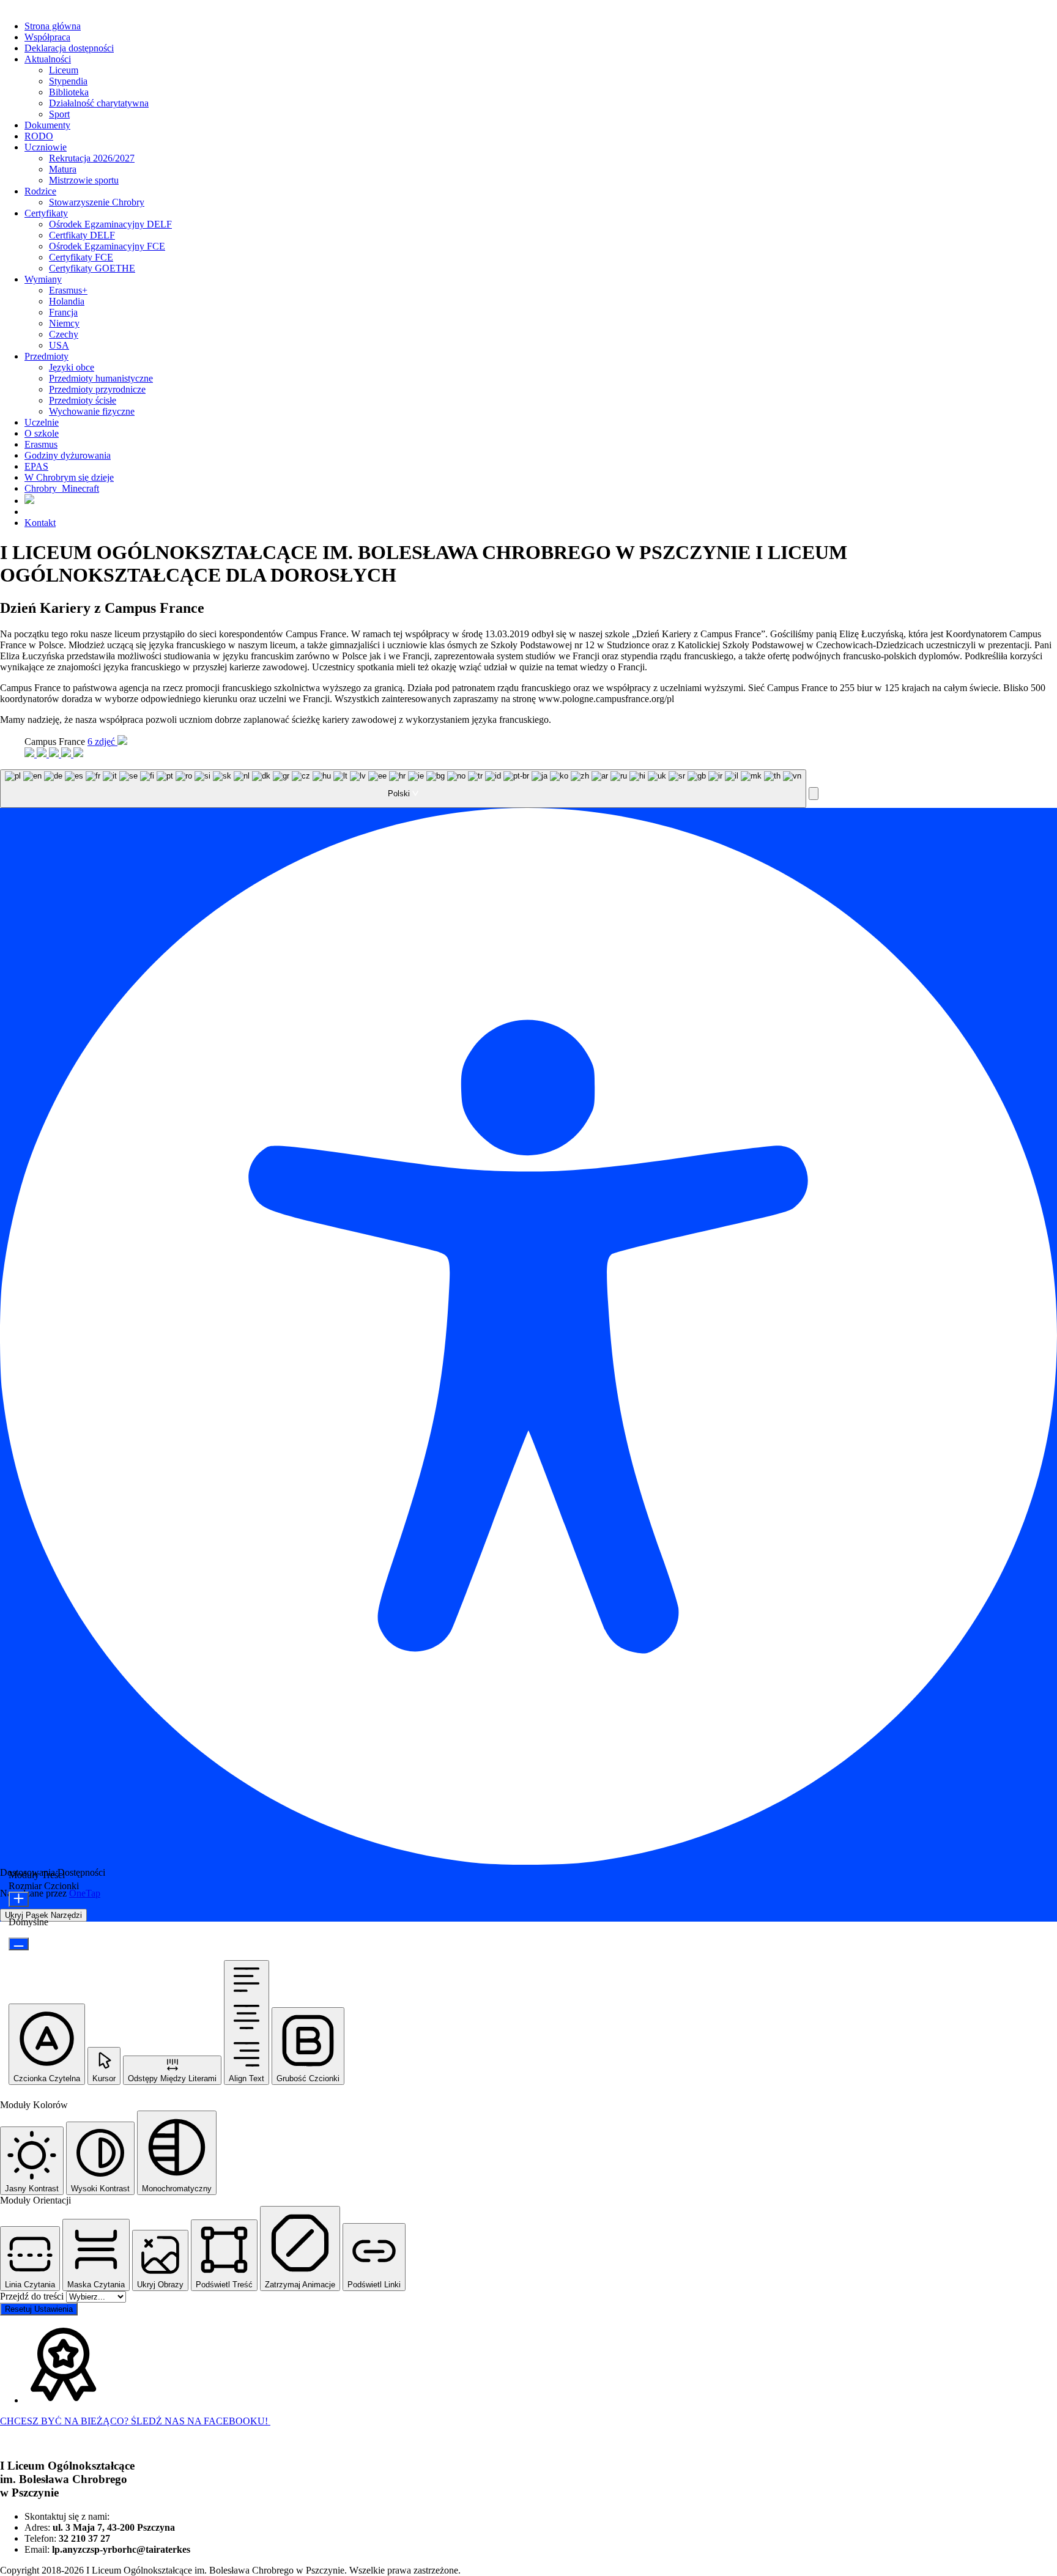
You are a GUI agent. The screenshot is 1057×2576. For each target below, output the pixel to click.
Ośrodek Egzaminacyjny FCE (107, 246)
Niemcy (64, 323)
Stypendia (68, 81)
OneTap (85, 1893)
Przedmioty (46, 356)
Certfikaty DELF (82, 235)
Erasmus (41, 444)
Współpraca (47, 37)
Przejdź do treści (33, 2296)
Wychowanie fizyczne (92, 411)
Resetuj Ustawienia (39, 2309)
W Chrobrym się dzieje (69, 477)
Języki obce (72, 367)
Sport (59, 114)
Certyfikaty (46, 213)
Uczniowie (46, 147)
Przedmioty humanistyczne (101, 378)
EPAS (36, 466)
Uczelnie (42, 422)
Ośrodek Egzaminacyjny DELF (110, 224)
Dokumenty (47, 125)
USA (59, 345)
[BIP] (29, 501)
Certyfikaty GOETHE (92, 268)
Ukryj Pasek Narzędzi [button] (43, 1915)
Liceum (64, 70)
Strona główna (53, 26)
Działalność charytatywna (99, 103)
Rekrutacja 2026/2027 (92, 158)
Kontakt (40, 523)
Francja (63, 312)
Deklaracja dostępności (69, 48)
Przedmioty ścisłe (83, 400)
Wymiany (43, 279)
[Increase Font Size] (19, 1899)
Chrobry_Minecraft (62, 488)
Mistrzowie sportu (84, 180)
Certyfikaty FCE (81, 257)
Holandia (67, 301)
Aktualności (48, 59)
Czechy (64, 334)
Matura (63, 169)
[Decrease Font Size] (19, 1944)
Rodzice (40, 191)
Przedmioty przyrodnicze (97, 389)
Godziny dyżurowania (68, 455)
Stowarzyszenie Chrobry (97, 202)
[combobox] (403, 789)
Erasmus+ (68, 290)
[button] (814, 794)
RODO (39, 136)
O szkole (42, 433)
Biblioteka (69, 92)
